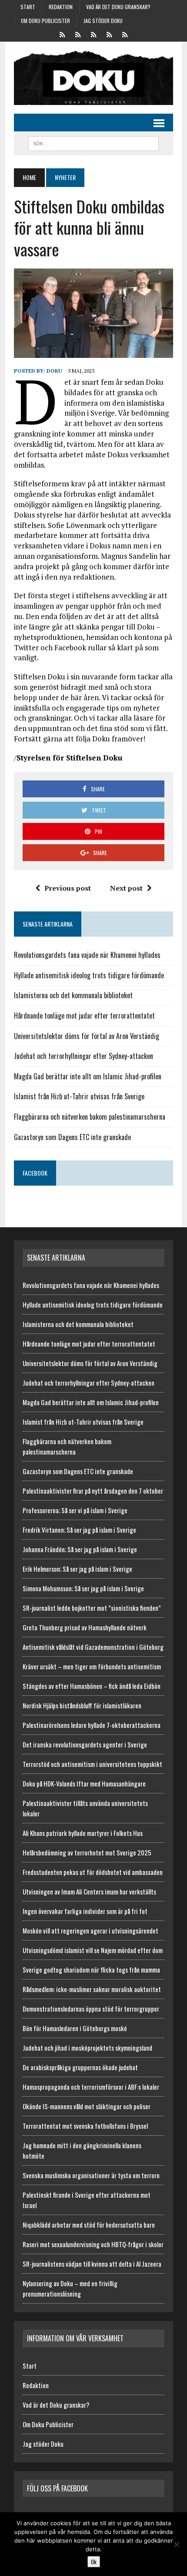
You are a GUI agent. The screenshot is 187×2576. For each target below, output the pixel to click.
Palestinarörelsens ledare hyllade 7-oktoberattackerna (92, 1725)
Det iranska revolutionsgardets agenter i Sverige (85, 1744)
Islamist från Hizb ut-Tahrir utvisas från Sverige (79, 1096)
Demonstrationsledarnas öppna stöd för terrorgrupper (91, 2009)
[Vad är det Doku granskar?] (93, 34)
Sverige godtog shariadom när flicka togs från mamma (91, 1970)
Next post (126, 888)
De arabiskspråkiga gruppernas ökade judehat (80, 2067)
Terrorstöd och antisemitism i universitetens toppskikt (92, 1764)
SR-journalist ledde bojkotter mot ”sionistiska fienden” (92, 1608)
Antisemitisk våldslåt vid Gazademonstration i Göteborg (93, 1647)
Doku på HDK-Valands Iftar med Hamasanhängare (84, 1783)
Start (28, 7)
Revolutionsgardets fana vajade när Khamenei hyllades (87, 955)
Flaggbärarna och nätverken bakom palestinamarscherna (90, 1117)
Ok (94, 2562)
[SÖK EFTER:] (93, 142)
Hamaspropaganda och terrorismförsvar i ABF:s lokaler (91, 2087)
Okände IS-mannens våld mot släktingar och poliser (87, 2106)
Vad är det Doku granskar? (118, 7)
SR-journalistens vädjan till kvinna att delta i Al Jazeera (92, 2264)
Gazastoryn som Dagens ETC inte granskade (72, 1137)
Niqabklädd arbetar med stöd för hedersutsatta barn (89, 2225)
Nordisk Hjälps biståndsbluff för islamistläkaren (82, 1705)
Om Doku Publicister (45, 21)
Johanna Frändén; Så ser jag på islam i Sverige (80, 1549)
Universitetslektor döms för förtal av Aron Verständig (87, 1036)
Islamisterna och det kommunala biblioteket (73, 995)
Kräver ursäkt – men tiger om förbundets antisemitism (92, 1666)
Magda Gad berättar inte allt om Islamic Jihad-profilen (88, 1076)
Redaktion (61, 7)
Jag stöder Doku (103, 21)
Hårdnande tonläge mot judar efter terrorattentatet (84, 1016)
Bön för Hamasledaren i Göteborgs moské (75, 2028)
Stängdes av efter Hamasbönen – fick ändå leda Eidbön (92, 1686)
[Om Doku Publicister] (109, 34)
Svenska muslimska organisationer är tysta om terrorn (91, 2175)
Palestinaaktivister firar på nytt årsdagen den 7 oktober (93, 1491)
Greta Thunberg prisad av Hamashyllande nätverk (85, 1627)
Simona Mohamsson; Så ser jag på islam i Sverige (83, 1588)
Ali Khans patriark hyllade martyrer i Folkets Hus (83, 1833)
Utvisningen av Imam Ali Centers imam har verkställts (89, 1891)
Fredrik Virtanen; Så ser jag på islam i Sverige (79, 1530)
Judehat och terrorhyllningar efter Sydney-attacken (83, 1056)
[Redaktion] (78, 34)
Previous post (68, 888)
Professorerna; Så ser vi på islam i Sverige (75, 1510)
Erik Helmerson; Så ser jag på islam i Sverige (77, 1569)
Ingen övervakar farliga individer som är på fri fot (85, 1911)
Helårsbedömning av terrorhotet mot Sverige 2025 (87, 1852)
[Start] (62, 34)
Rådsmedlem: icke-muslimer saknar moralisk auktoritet (92, 1989)
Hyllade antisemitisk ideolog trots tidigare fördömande (89, 975)
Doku (54, 371)
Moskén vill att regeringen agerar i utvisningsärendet (90, 1930)
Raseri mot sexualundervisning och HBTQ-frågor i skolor (93, 2244)
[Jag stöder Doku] (125, 34)
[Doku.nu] (93, 78)
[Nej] (176, 2544)
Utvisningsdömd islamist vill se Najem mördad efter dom (93, 1950)
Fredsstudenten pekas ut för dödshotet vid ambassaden (93, 1872)
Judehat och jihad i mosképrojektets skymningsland (87, 2048)
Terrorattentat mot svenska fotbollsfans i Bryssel (85, 2126)
